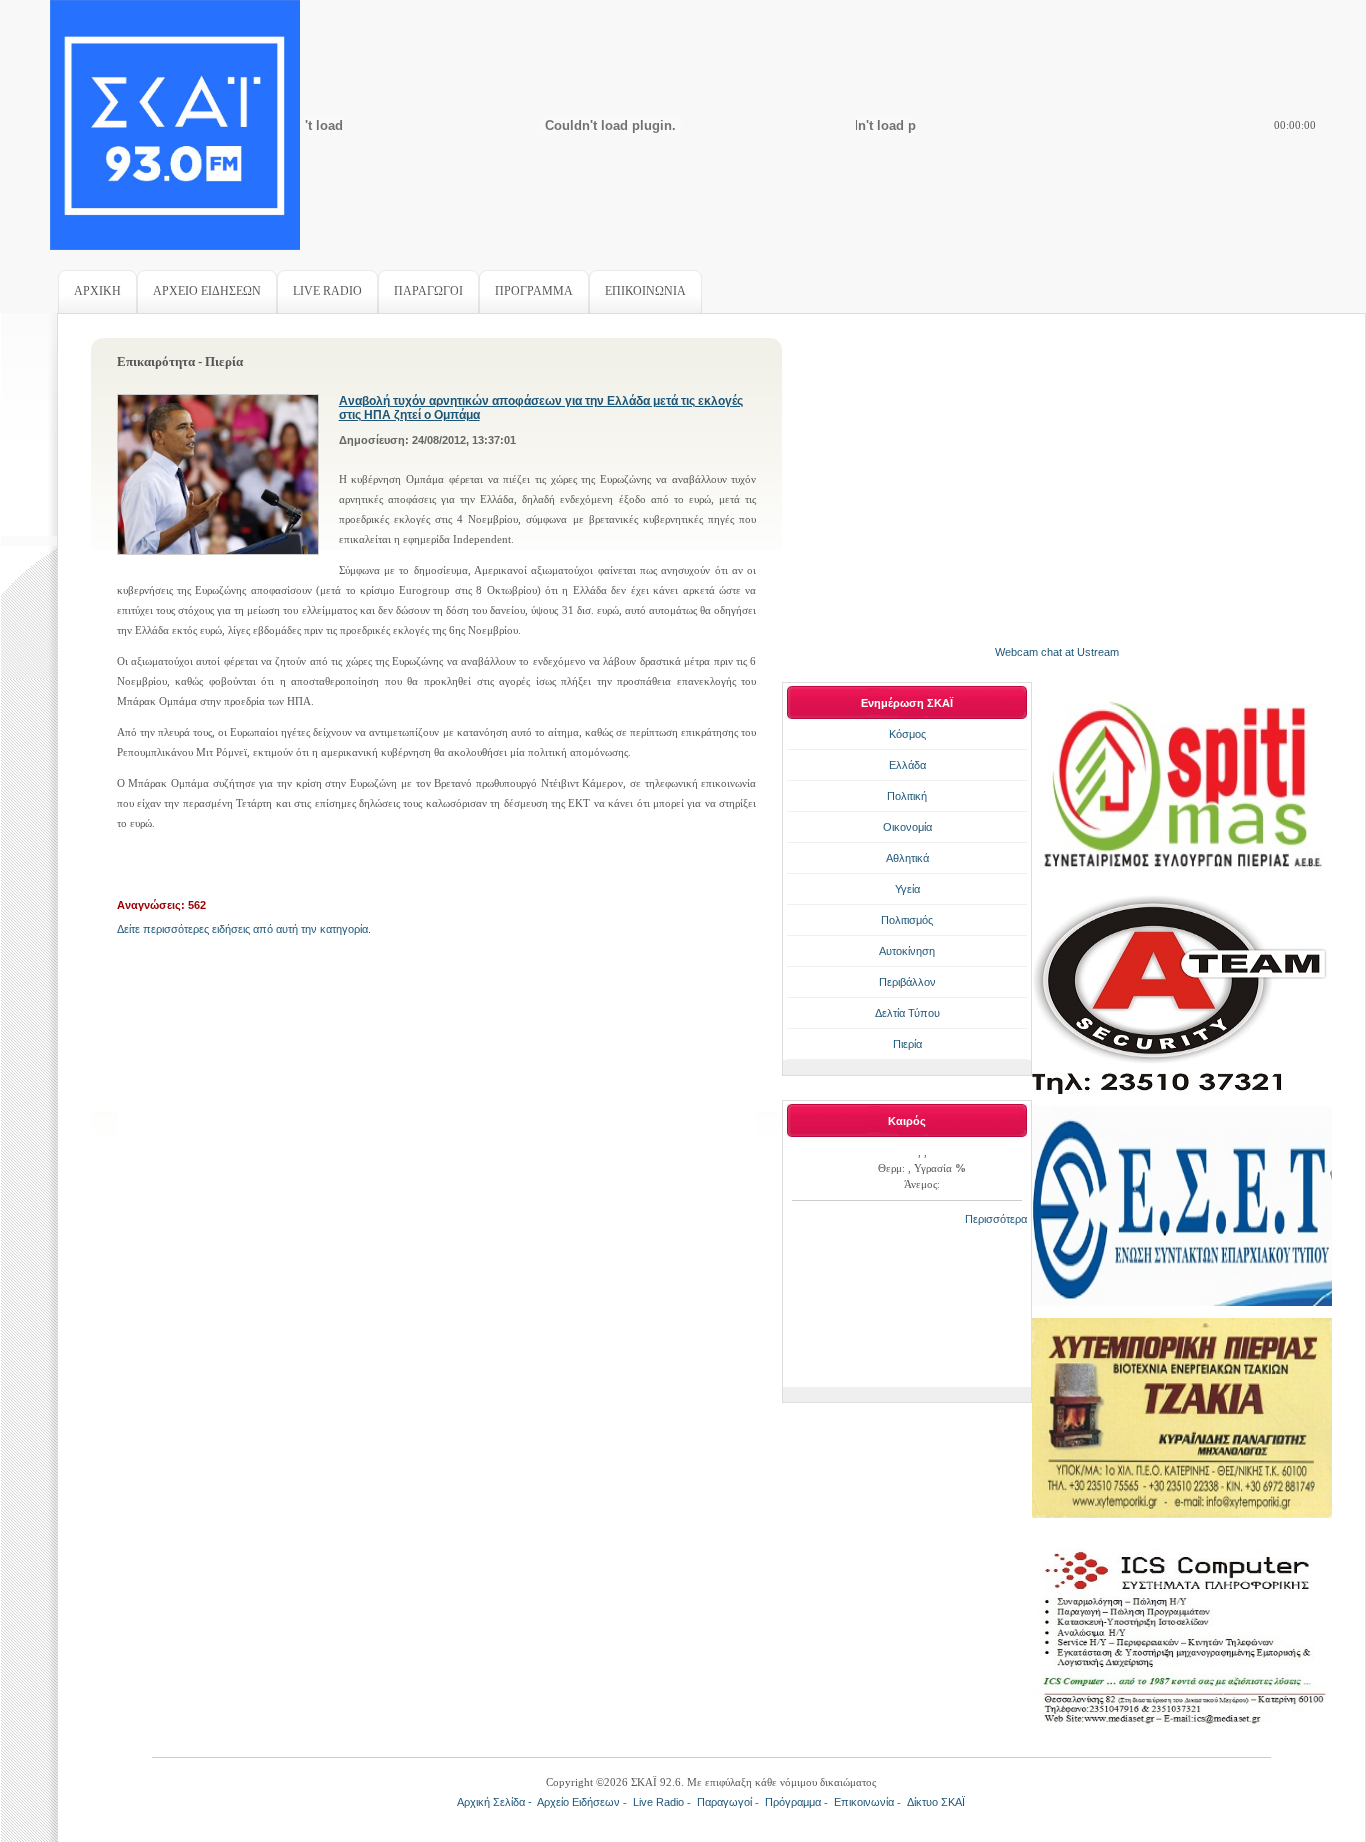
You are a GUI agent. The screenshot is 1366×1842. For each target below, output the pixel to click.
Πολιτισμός (907, 920)
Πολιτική (907, 796)
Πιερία (907, 1044)
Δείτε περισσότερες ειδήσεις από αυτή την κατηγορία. (244, 929)
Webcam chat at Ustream (1057, 652)
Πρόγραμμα (793, 1802)
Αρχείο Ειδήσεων (578, 1802)
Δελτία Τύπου (907, 1013)
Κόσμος (907, 734)
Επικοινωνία (864, 1802)
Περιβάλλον (907, 982)
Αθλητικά (907, 858)
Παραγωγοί (724, 1802)
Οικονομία (907, 827)
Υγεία (907, 889)
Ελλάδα (907, 765)
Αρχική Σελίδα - (497, 1802)
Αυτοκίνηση (907, 951)
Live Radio (658, 1802)
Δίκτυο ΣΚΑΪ (936, 1802)
